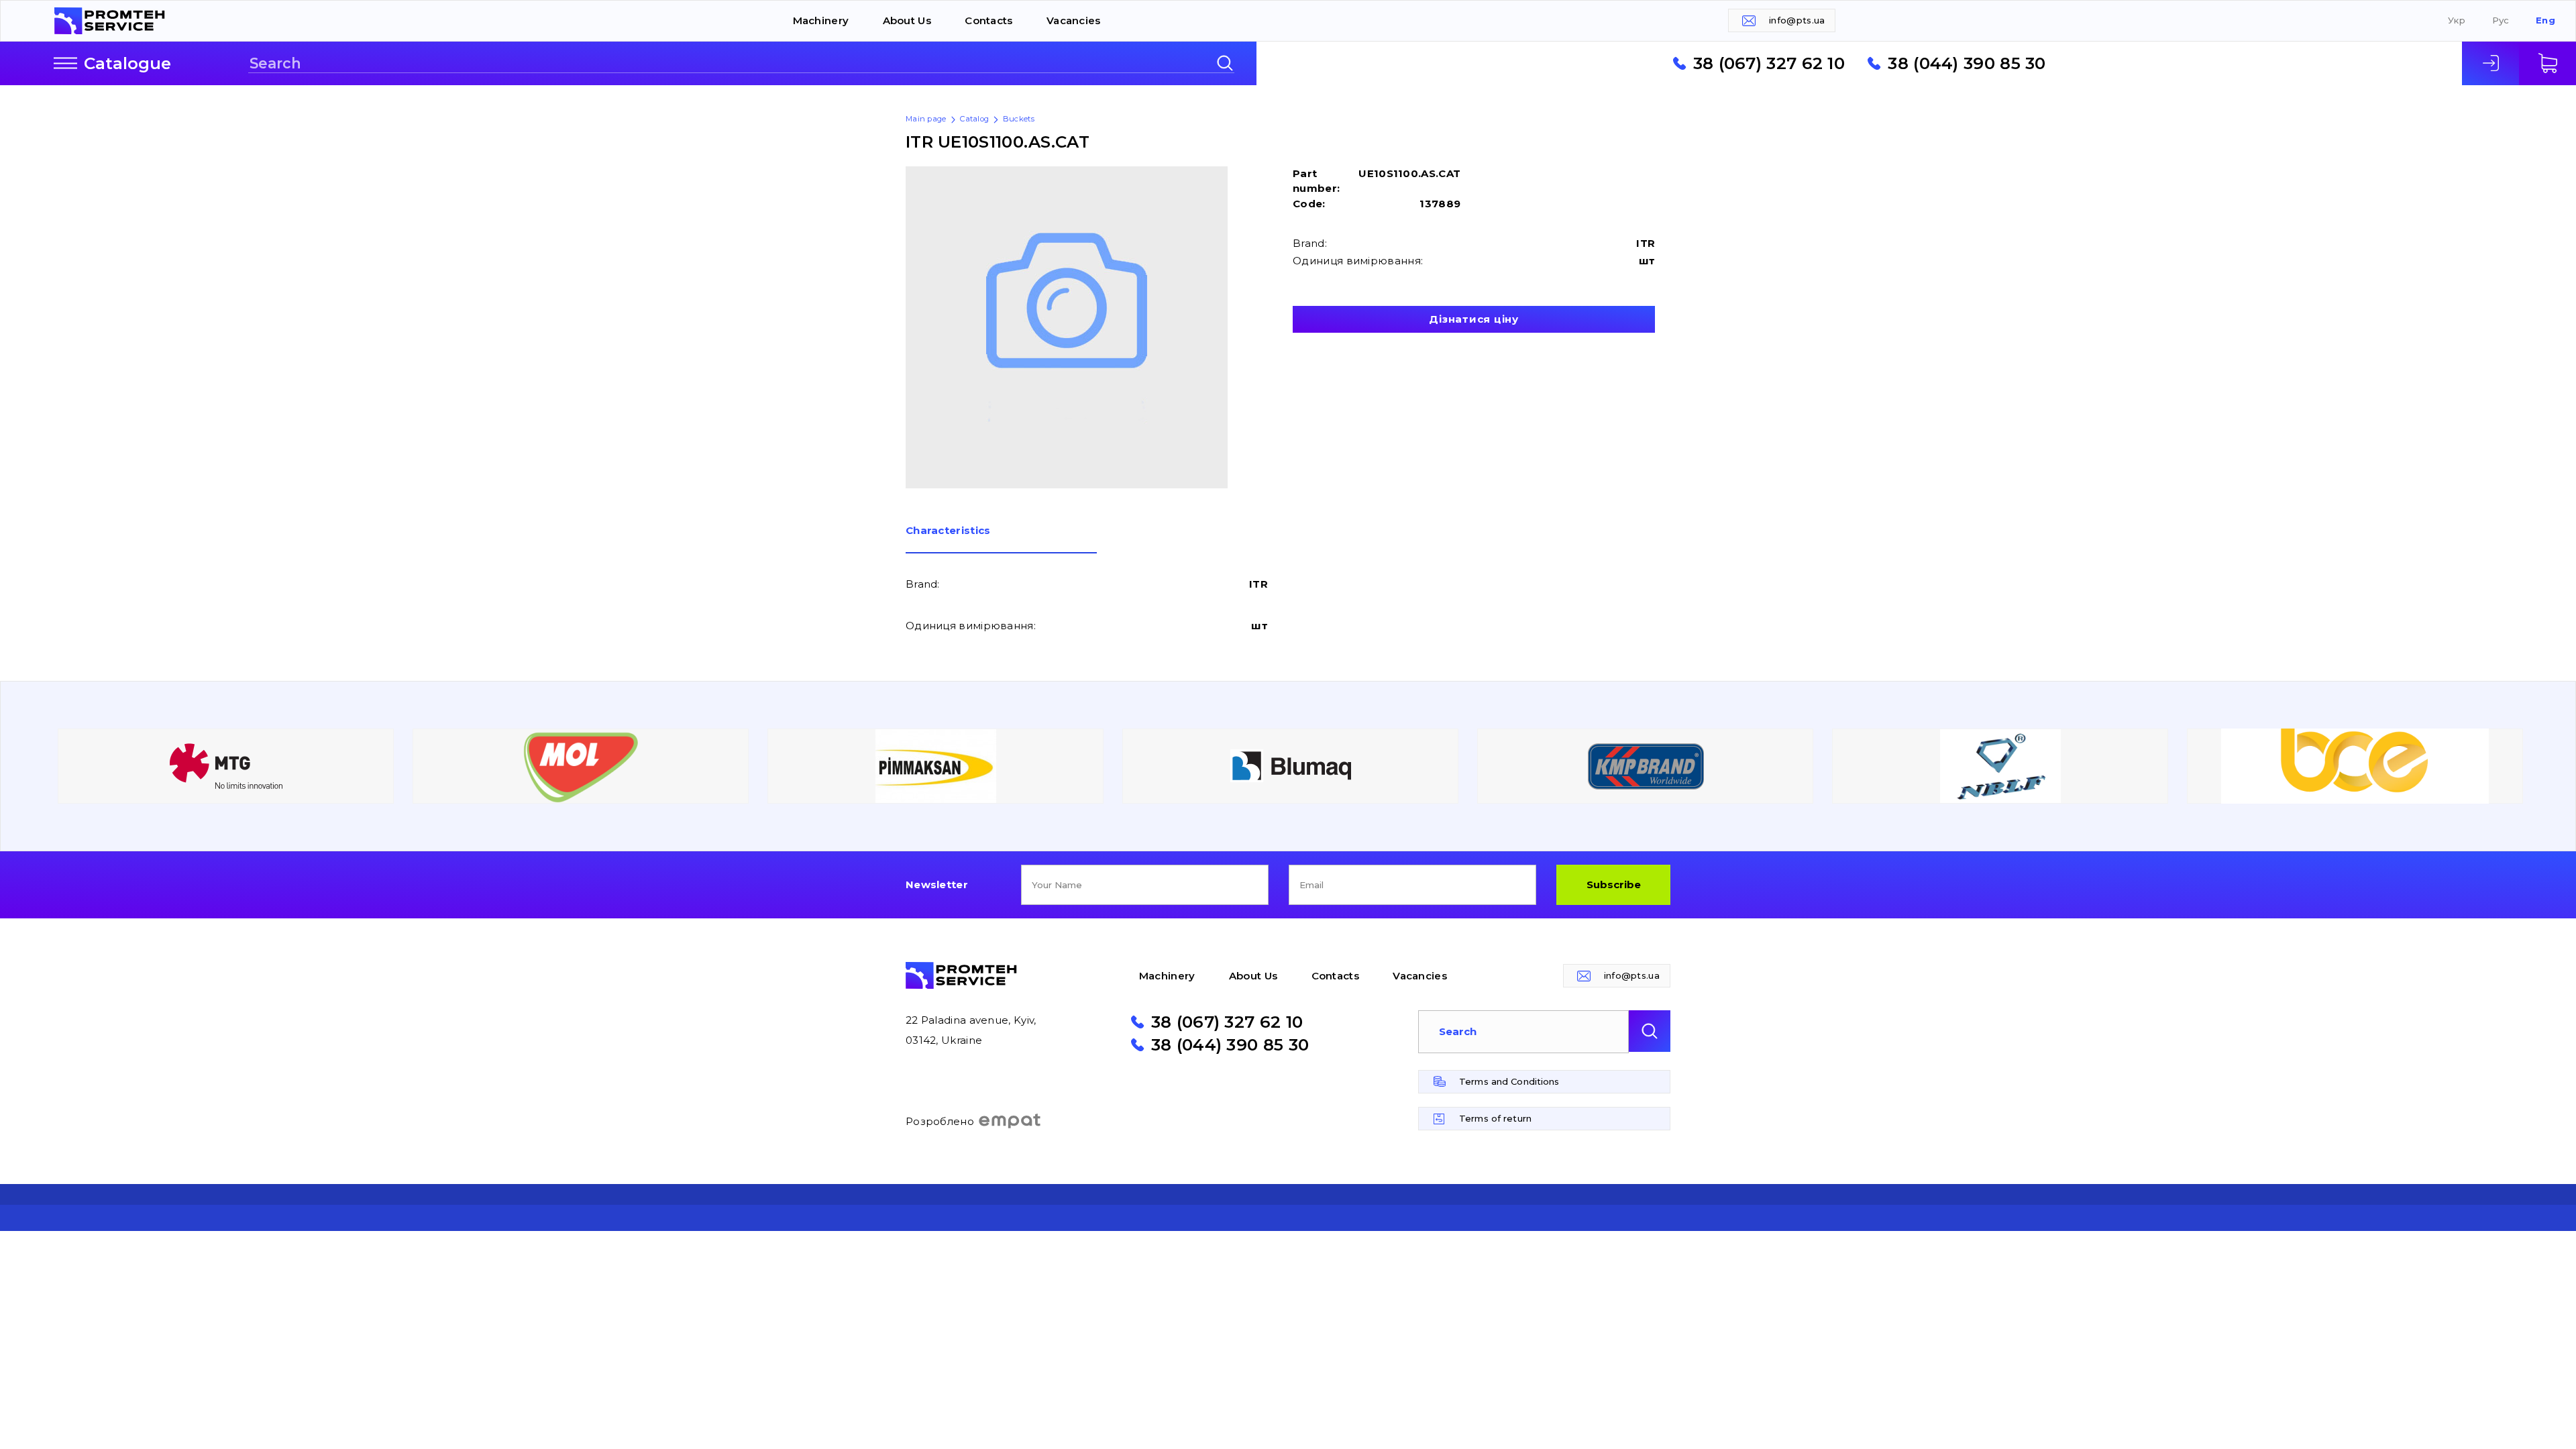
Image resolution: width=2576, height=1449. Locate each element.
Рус (2501, 20)
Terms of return (1495, 1118)
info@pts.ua (1797, 20)
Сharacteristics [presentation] (948, 531)
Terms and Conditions (1509, 1081)
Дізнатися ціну (1474, 319)
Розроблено (940, 1121)
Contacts (988, 20)
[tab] (1001, 539)
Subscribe (1614, 884)
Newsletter (937, 884)
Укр (2457, 20)
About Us (907, 20)
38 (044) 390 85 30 (1967, 63)
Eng (2545, 20)
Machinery (821, 20)
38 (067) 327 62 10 (1769, 63)
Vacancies (1074, 20)
